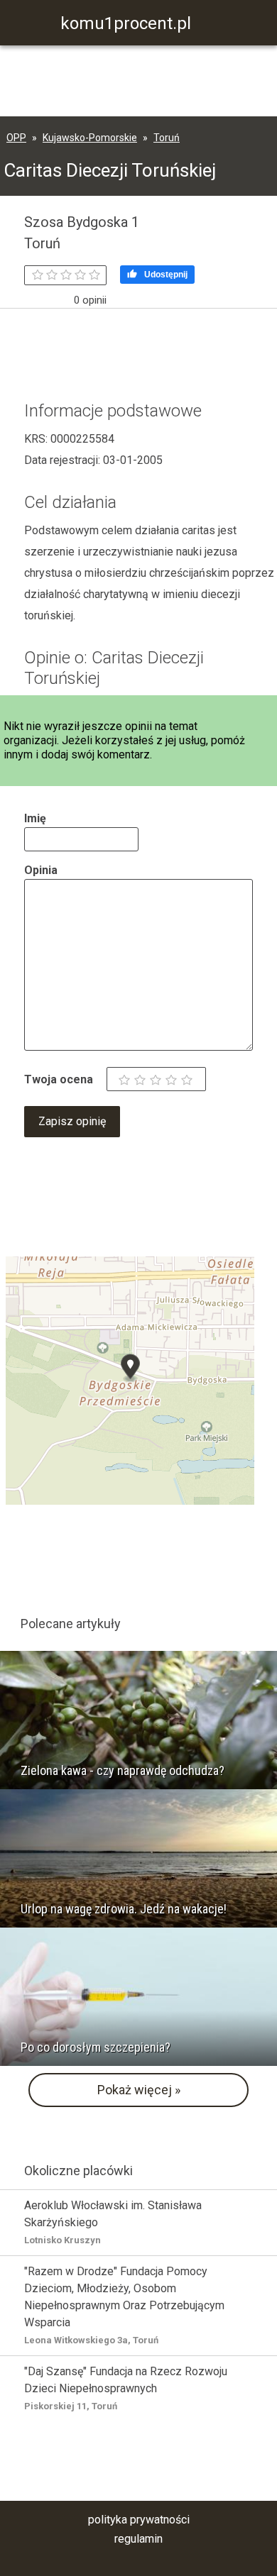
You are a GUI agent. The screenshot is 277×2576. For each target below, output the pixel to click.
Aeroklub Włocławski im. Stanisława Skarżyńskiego (113, 2222)
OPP (16, 138)
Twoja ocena (59, 1079)
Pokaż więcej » (139, 2090)
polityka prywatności (139, 2520)
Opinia (41, 870)
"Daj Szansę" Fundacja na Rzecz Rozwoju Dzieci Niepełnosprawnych (126, 2388)
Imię (35, 818)
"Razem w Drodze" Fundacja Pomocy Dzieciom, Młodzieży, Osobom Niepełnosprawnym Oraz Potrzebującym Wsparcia (124, 2305)
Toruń (167, 138)
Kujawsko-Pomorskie (90, 138)
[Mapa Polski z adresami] (130, 1380)
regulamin (138, 2539)
